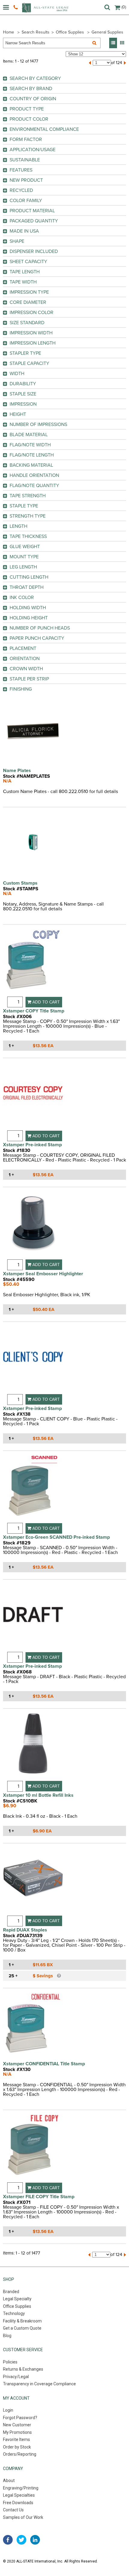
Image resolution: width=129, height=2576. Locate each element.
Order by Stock (17, 2447)
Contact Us (13, 2510)
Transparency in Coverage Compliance (39, 2384)
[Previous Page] (90, 63)
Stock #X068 (17, 1672)
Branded (11, 2292)
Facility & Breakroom (22, 2321)
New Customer (17, 2425)
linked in (35, 2540)
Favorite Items (16, 2439)
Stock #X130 (17, 2069)
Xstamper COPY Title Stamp (34, 1011)
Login (8, 2410)
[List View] (113, 43)
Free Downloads (18, 2503)
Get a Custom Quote (22, 2328)
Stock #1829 (17, 1543)
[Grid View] (122, 43)
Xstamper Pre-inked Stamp (32, 1145)
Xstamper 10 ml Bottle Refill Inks (38, 1795)
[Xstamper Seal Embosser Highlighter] (33, 1226)
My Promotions (17, 2432)
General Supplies (107, 32)
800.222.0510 (16, 7)
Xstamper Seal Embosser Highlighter (43, 1274)
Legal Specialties (19, 2495)
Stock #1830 (17, 1150)
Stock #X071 (17, 2202)
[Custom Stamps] (33, 846)
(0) (124, 7)
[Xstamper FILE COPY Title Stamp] (33, 2149)
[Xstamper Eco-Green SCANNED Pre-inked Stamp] (33, 1489)
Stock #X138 (17, 1414)
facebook (8, 2540)
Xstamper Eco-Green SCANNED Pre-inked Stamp (56, 1537)
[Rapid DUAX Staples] (33, 1882)
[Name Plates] (33, 733)
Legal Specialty (17, 2299)
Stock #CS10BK (20, 1801)
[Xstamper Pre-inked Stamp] (33, 1097)
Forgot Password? (20, 2418)
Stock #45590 (19, 1279)
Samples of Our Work (23, 2517)
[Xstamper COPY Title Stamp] (33, 963)
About (9, 2481)
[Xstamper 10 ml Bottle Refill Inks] (33, 1747)
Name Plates (17, 771)
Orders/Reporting (20, 2454)
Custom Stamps (20, 883)
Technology (14, 2313)
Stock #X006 (17, 1017)
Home (9, 32)
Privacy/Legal (16, 2377)
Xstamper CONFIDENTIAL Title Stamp (44, 2064)
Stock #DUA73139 (23, 1936)
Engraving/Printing (21, 2488)
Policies (10, 2362)
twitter (21, 2540)
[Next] (125, 63)
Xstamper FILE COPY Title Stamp (39, 2197)
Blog (7, 2336)
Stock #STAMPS (21, 889)
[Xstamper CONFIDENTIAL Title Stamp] (33, 2027)
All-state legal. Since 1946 (45, 8)
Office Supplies (70, 32)
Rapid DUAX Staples (25, 1930)
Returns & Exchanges (23, 2369)
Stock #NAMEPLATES (27, 776)
